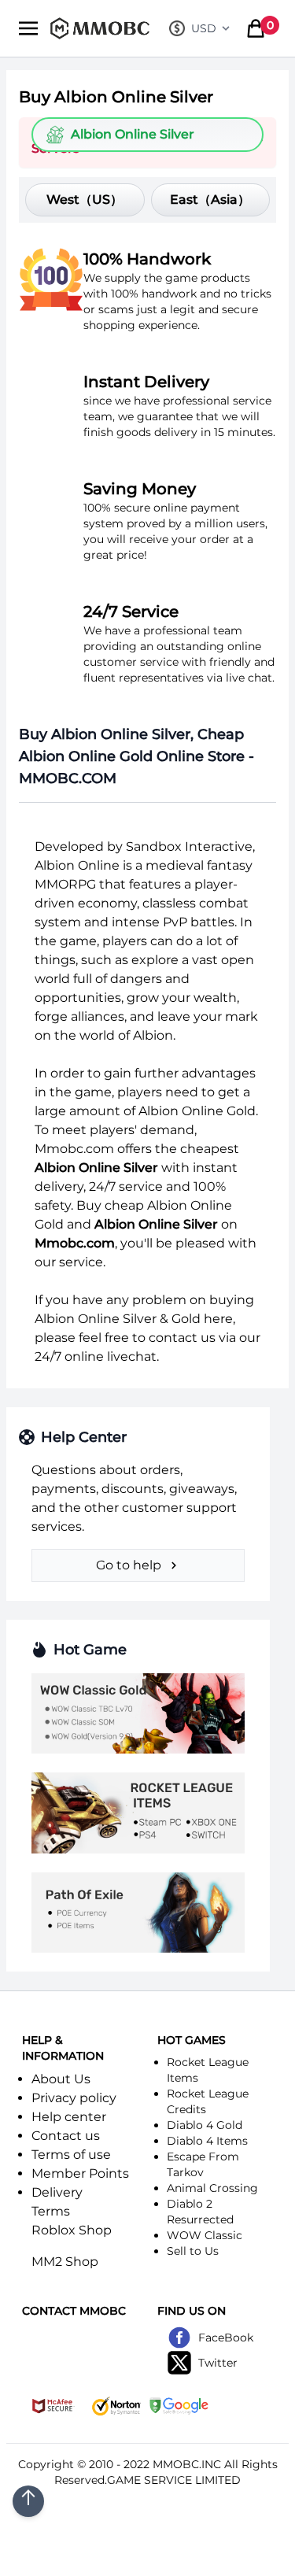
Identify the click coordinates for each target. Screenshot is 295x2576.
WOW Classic (205, 2235)
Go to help (129, 1565)
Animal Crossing (212, 2188)
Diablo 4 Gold (205, 2125)
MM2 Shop (65, 2262)
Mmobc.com (74, 1149)
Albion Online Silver (133, 134)
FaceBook (226, 2338)
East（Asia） (210, 200)
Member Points (80, 2173)
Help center (69, 2117)
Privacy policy (74, 2098)
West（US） (85, 200)
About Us (61, 2079)
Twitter (218, 2363)
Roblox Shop (72, 2230)
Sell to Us (193, 2251)
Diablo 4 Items (207, 2141)
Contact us (66, 2136)
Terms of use (71, 2155)
